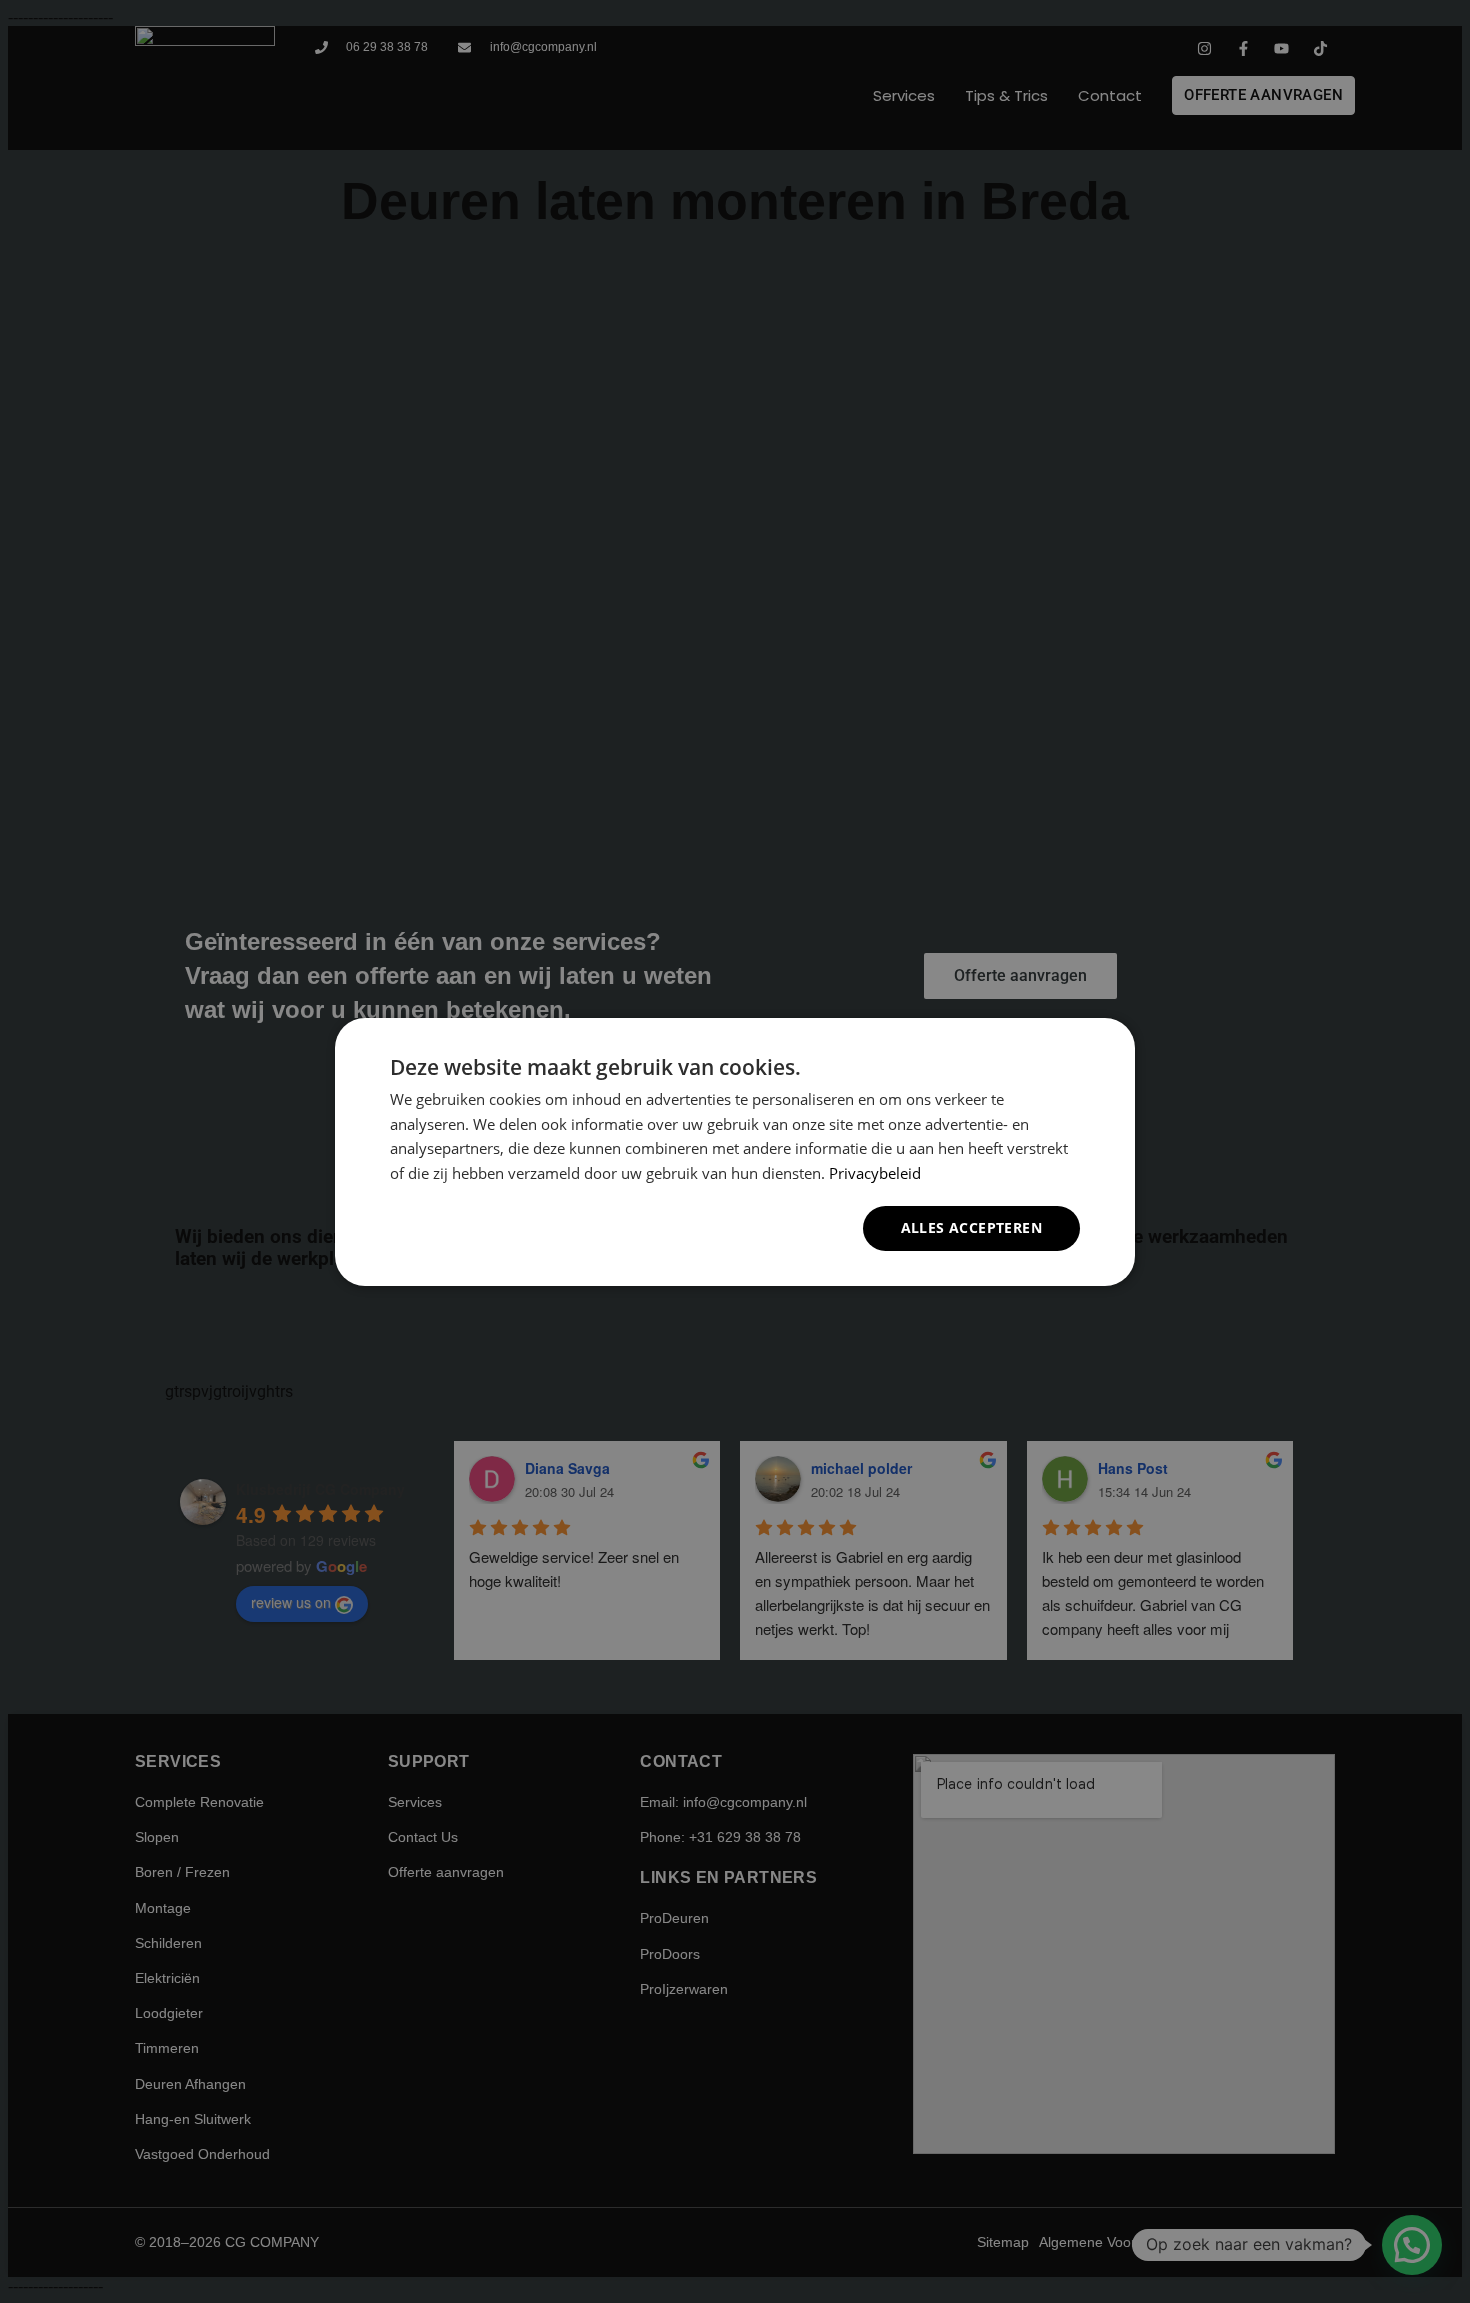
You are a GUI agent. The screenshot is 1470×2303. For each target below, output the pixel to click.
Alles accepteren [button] (971, 1227)
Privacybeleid (875, 1173)
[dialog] (735, 1151)
